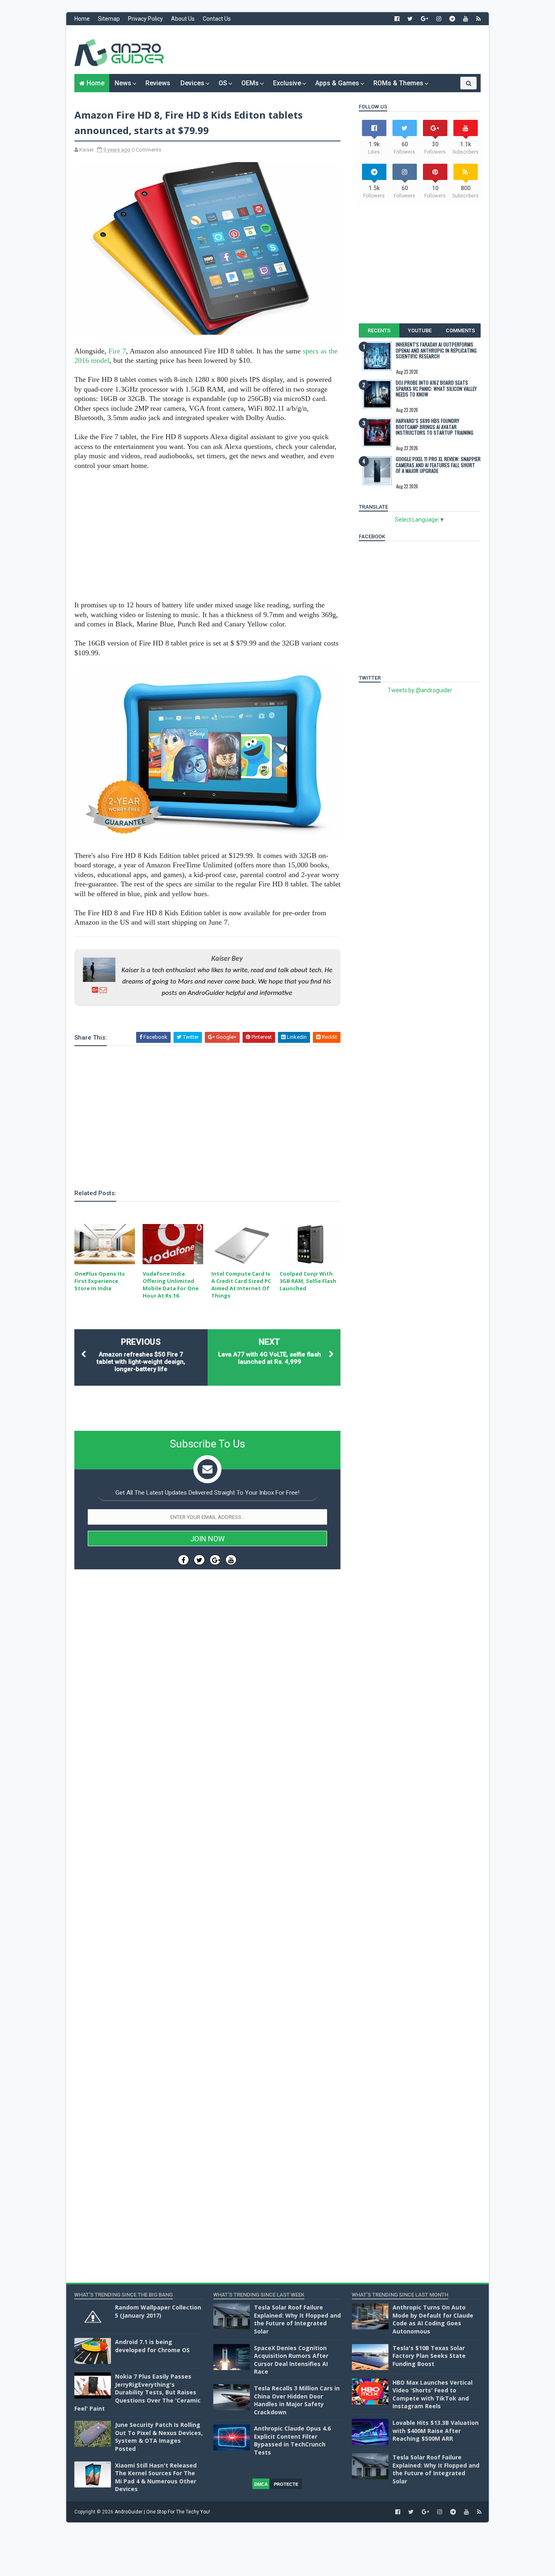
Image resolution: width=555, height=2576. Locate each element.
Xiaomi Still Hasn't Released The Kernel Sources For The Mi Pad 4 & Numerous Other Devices (156, 2477)
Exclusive (287, 83)
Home (82, 19)
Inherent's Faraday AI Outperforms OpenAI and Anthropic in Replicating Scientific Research (436, 350)
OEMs (250, 83)
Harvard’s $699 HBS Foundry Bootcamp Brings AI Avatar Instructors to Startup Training (435, 427)
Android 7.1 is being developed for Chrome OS (152, 2346)
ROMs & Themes (398, 83)
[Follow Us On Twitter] (199, 1560)
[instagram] (439, 19)
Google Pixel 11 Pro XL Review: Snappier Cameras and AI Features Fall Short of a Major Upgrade (438, 465)
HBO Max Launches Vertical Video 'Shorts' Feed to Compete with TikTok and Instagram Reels (433, 2394)
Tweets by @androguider (420, 690)
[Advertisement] (332, 50)
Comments (460, 330)
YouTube (420, 330)
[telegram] (452, 19)
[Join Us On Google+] (215, 1560)
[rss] (478, 19)
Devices (192, 83)
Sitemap (109, 19)
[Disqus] (207, 1819)
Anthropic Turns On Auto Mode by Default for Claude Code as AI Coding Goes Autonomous (433, 2319)
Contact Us (217, 19)
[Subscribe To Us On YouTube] (231, 1560)
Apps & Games (337, 83)
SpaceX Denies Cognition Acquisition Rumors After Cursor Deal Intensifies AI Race (291, 2360)
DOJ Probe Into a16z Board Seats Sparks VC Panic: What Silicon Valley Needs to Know (436, 388)
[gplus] (425, 19)
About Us (183, 19)
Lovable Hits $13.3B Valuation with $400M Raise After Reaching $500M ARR (436, 2431)
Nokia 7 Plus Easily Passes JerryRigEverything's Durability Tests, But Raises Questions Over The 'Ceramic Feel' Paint (138, 2392)
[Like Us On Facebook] (183, 1560)
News (123, 83)
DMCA (261, 2484)
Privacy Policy (145, 19)
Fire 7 (117, 351)
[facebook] (397, 19)
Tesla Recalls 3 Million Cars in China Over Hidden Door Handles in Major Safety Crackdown (297, 2400)
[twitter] (410, 19)
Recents (379, 330)
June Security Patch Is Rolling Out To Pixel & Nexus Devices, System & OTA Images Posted (159, 2437)
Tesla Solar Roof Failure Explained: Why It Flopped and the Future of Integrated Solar (297, 2319)
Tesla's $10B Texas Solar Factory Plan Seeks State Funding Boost (429, 2356)
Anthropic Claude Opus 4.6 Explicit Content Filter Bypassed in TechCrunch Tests (292, 2440)
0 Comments (146, 150)
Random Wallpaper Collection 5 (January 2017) (158, 2311)
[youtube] (466, 19)
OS (223, 83)
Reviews (158, 83)
